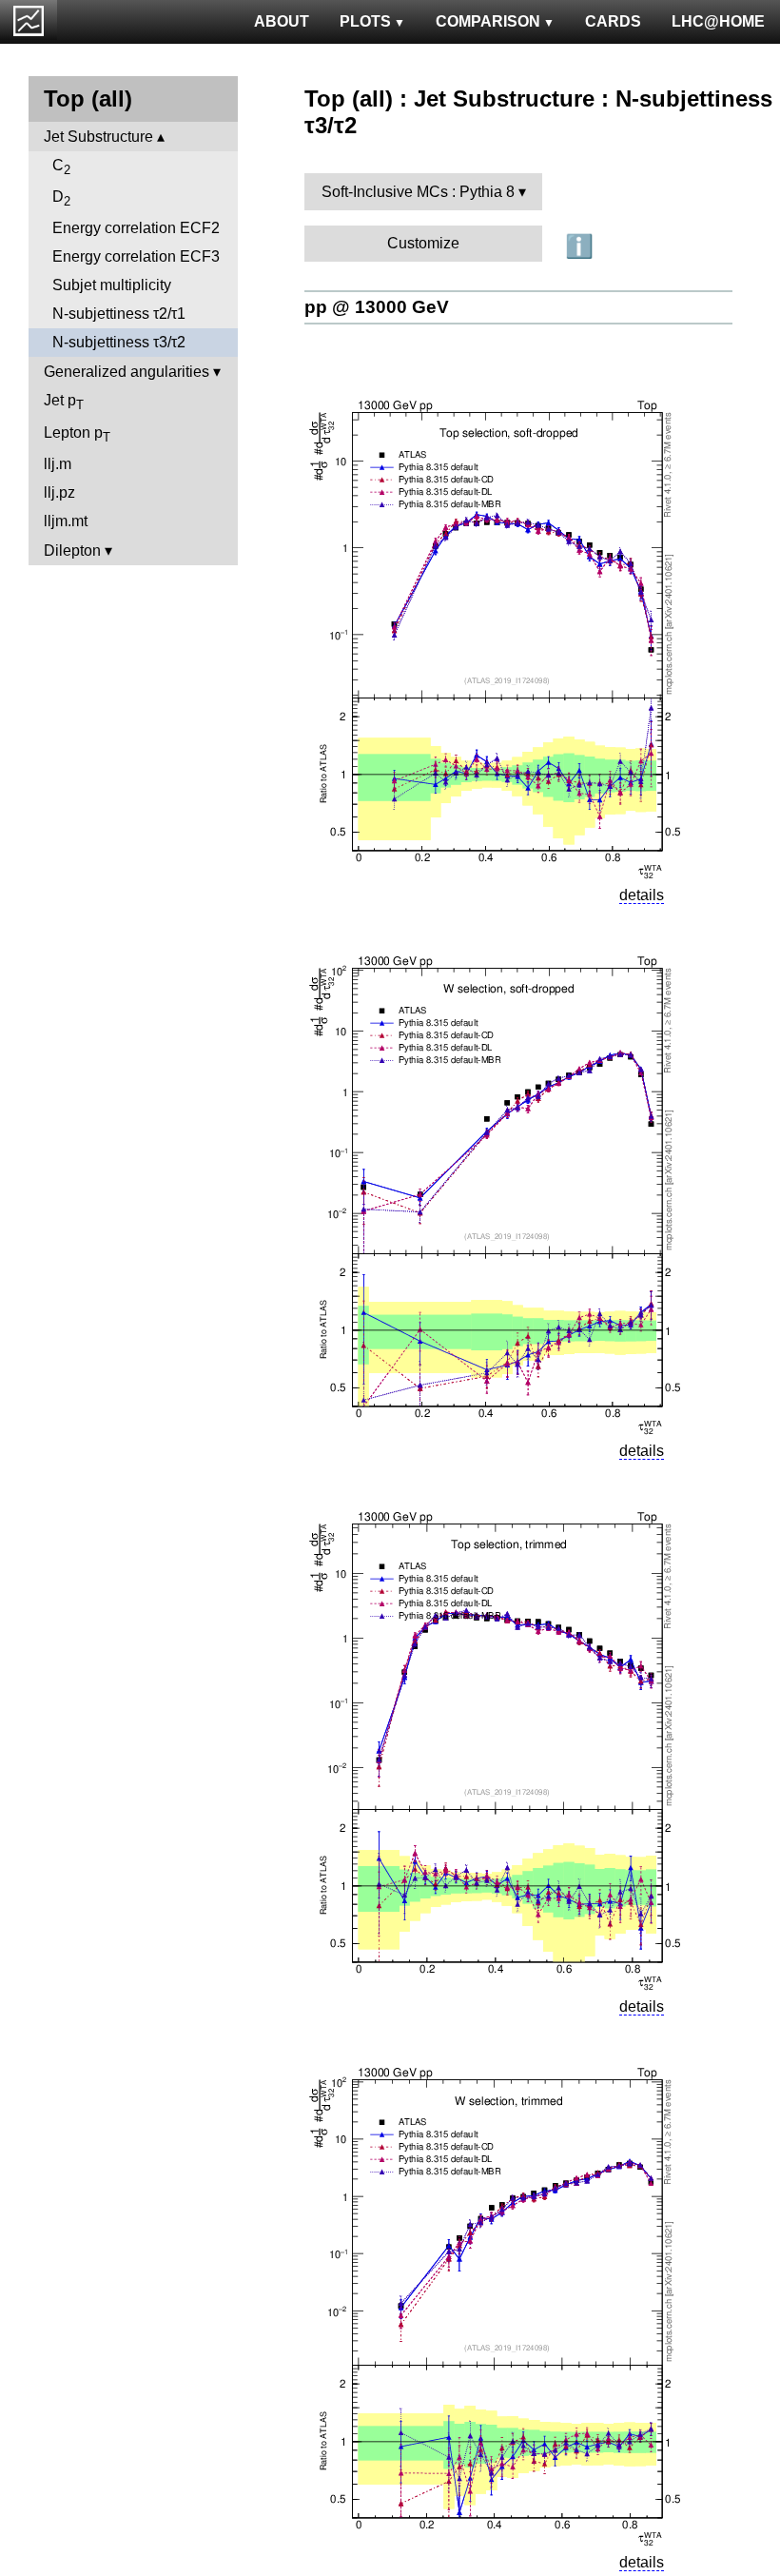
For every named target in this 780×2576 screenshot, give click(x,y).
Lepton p (77, 434)
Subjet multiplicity (112, 285)
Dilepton (72, 551)
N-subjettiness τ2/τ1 (119, 314)
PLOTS (365, 21)
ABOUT (282, 21)
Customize (423, 243)
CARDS (613, 21)
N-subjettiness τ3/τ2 (119, 342)
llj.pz (59, 492)
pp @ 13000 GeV (377, 307)
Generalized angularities (127, 372)
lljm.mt (66, 521)
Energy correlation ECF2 (136, 228)
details (642, 895)
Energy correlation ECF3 (136, 256)
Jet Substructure (98, 137)
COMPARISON (488, 21)
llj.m (58, 464)
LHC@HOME (718, 21)
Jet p (64, 402)
